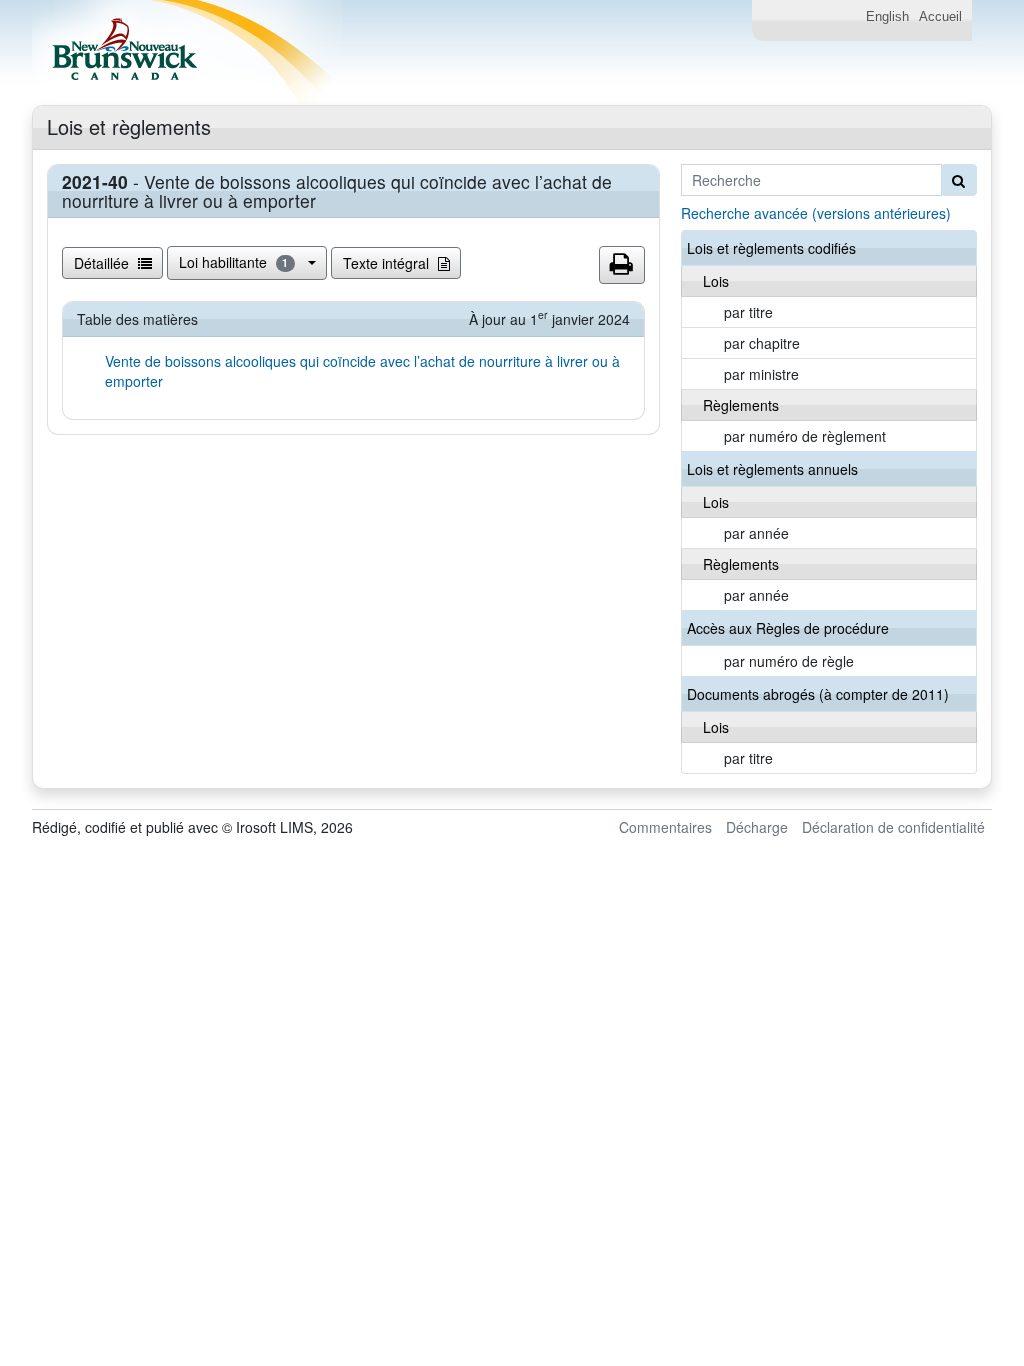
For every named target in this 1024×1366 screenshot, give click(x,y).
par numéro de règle (789, 661)
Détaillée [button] (103, 263)
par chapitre (762, 343)
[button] (622, 265)
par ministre (761, 374)
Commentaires (665, 827)
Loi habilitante (234, 262)
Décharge (757, 827)
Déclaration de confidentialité (893, 827)
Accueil (940, 17)
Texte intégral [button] (388, 263)
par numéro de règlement (805, 436)
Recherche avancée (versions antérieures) (816, 213)
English (887, 17)
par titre (748, 312)
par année (756, 533)
